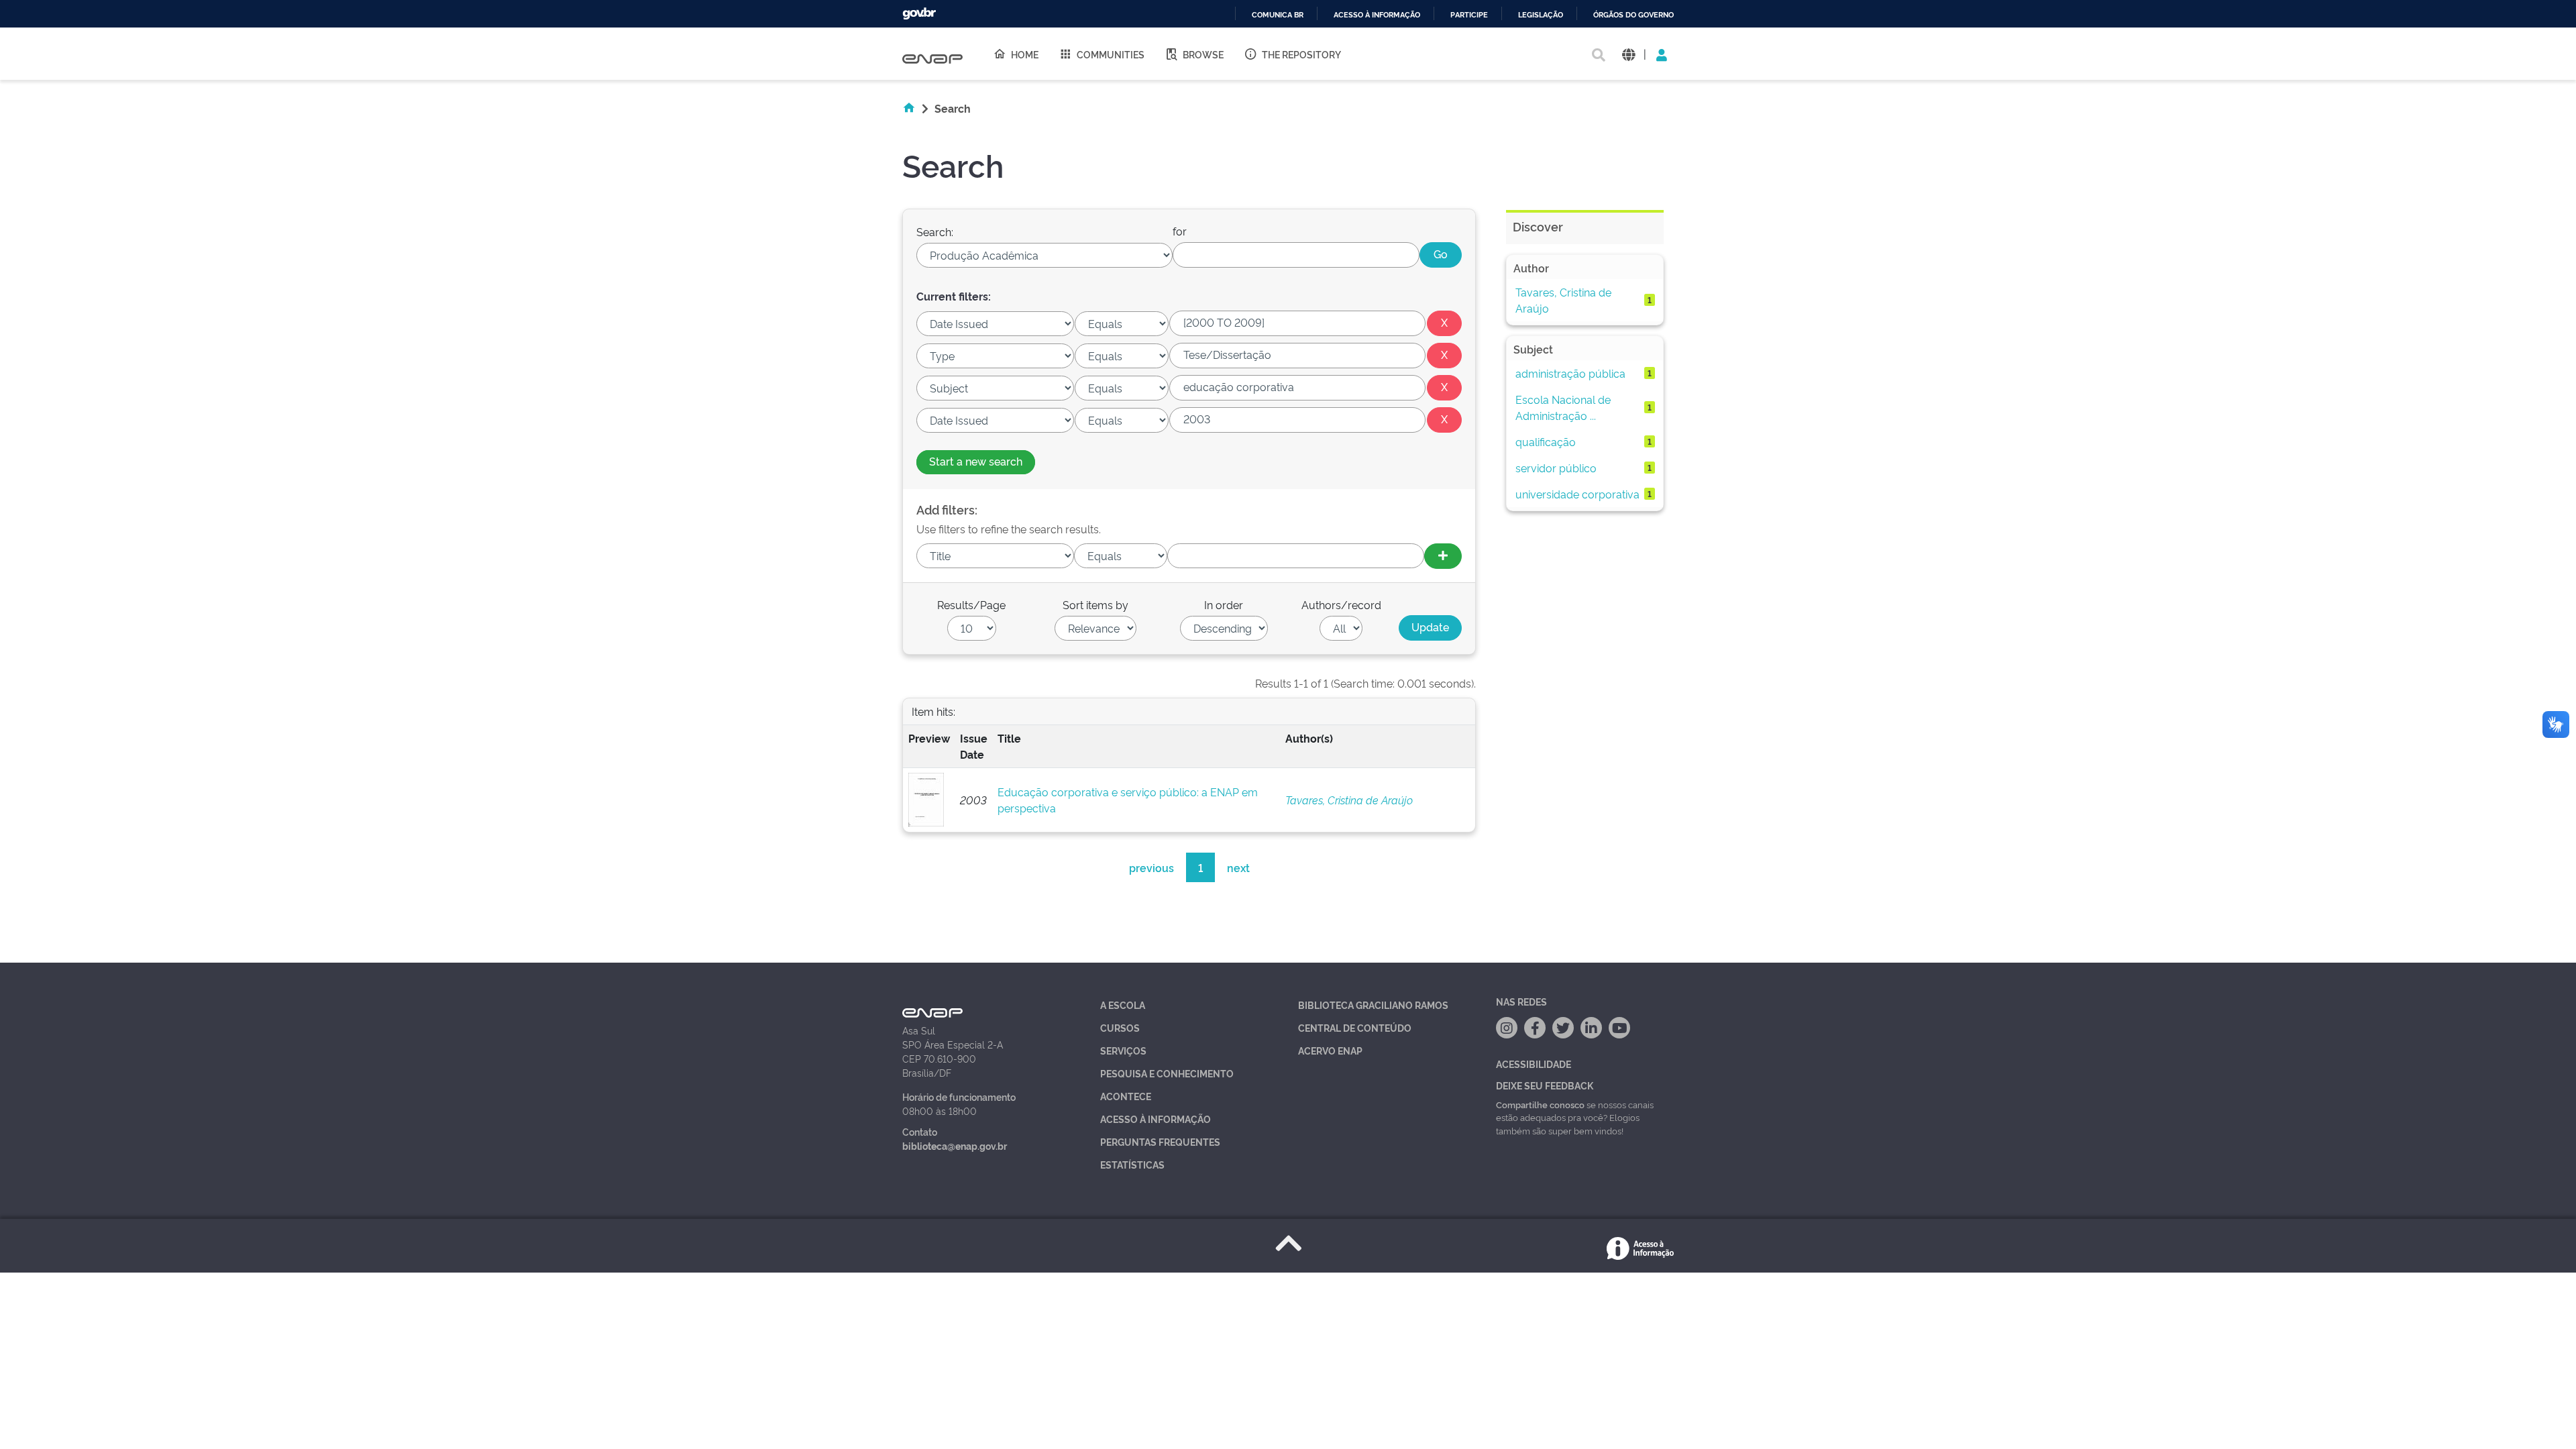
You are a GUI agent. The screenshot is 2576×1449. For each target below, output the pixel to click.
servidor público (1556, 468)
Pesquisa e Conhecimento (1167, 1073)
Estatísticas (1132, 1164)
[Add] (1443, 556)
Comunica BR (1278, 15)
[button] (1628, 54)
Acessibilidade (1534, 1064)
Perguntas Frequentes (1160, 1141)
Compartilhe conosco (1540, 1104)
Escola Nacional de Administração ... (1563, 407)
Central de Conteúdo (1355, 1027)
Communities (1111, 54)
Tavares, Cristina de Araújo (1349, 800)
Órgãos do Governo (1633, 15)
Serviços (1123, 1050)
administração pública (1570, 373)
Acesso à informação (1377, 15)
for (1180, 231)
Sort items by (1095, 604)
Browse (1203, 54)
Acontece (1126, 1096)
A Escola (1123, 1005)
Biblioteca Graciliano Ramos (1373, 1005)
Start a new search (976, 461)
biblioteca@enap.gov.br (955, 1145)
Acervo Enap (1330, 1050)
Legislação (1541, 15)
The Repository (1301, 54)
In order (1224, 604)
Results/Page (971, 604)
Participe (1469, 15)
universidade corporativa (1577, 494)
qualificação (1546, 441)
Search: (935, 231)
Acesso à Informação (1156, 1119)
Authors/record (1341, 604)
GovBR (919, 14)
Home (1025, 54)
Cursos (1120, 1027)
